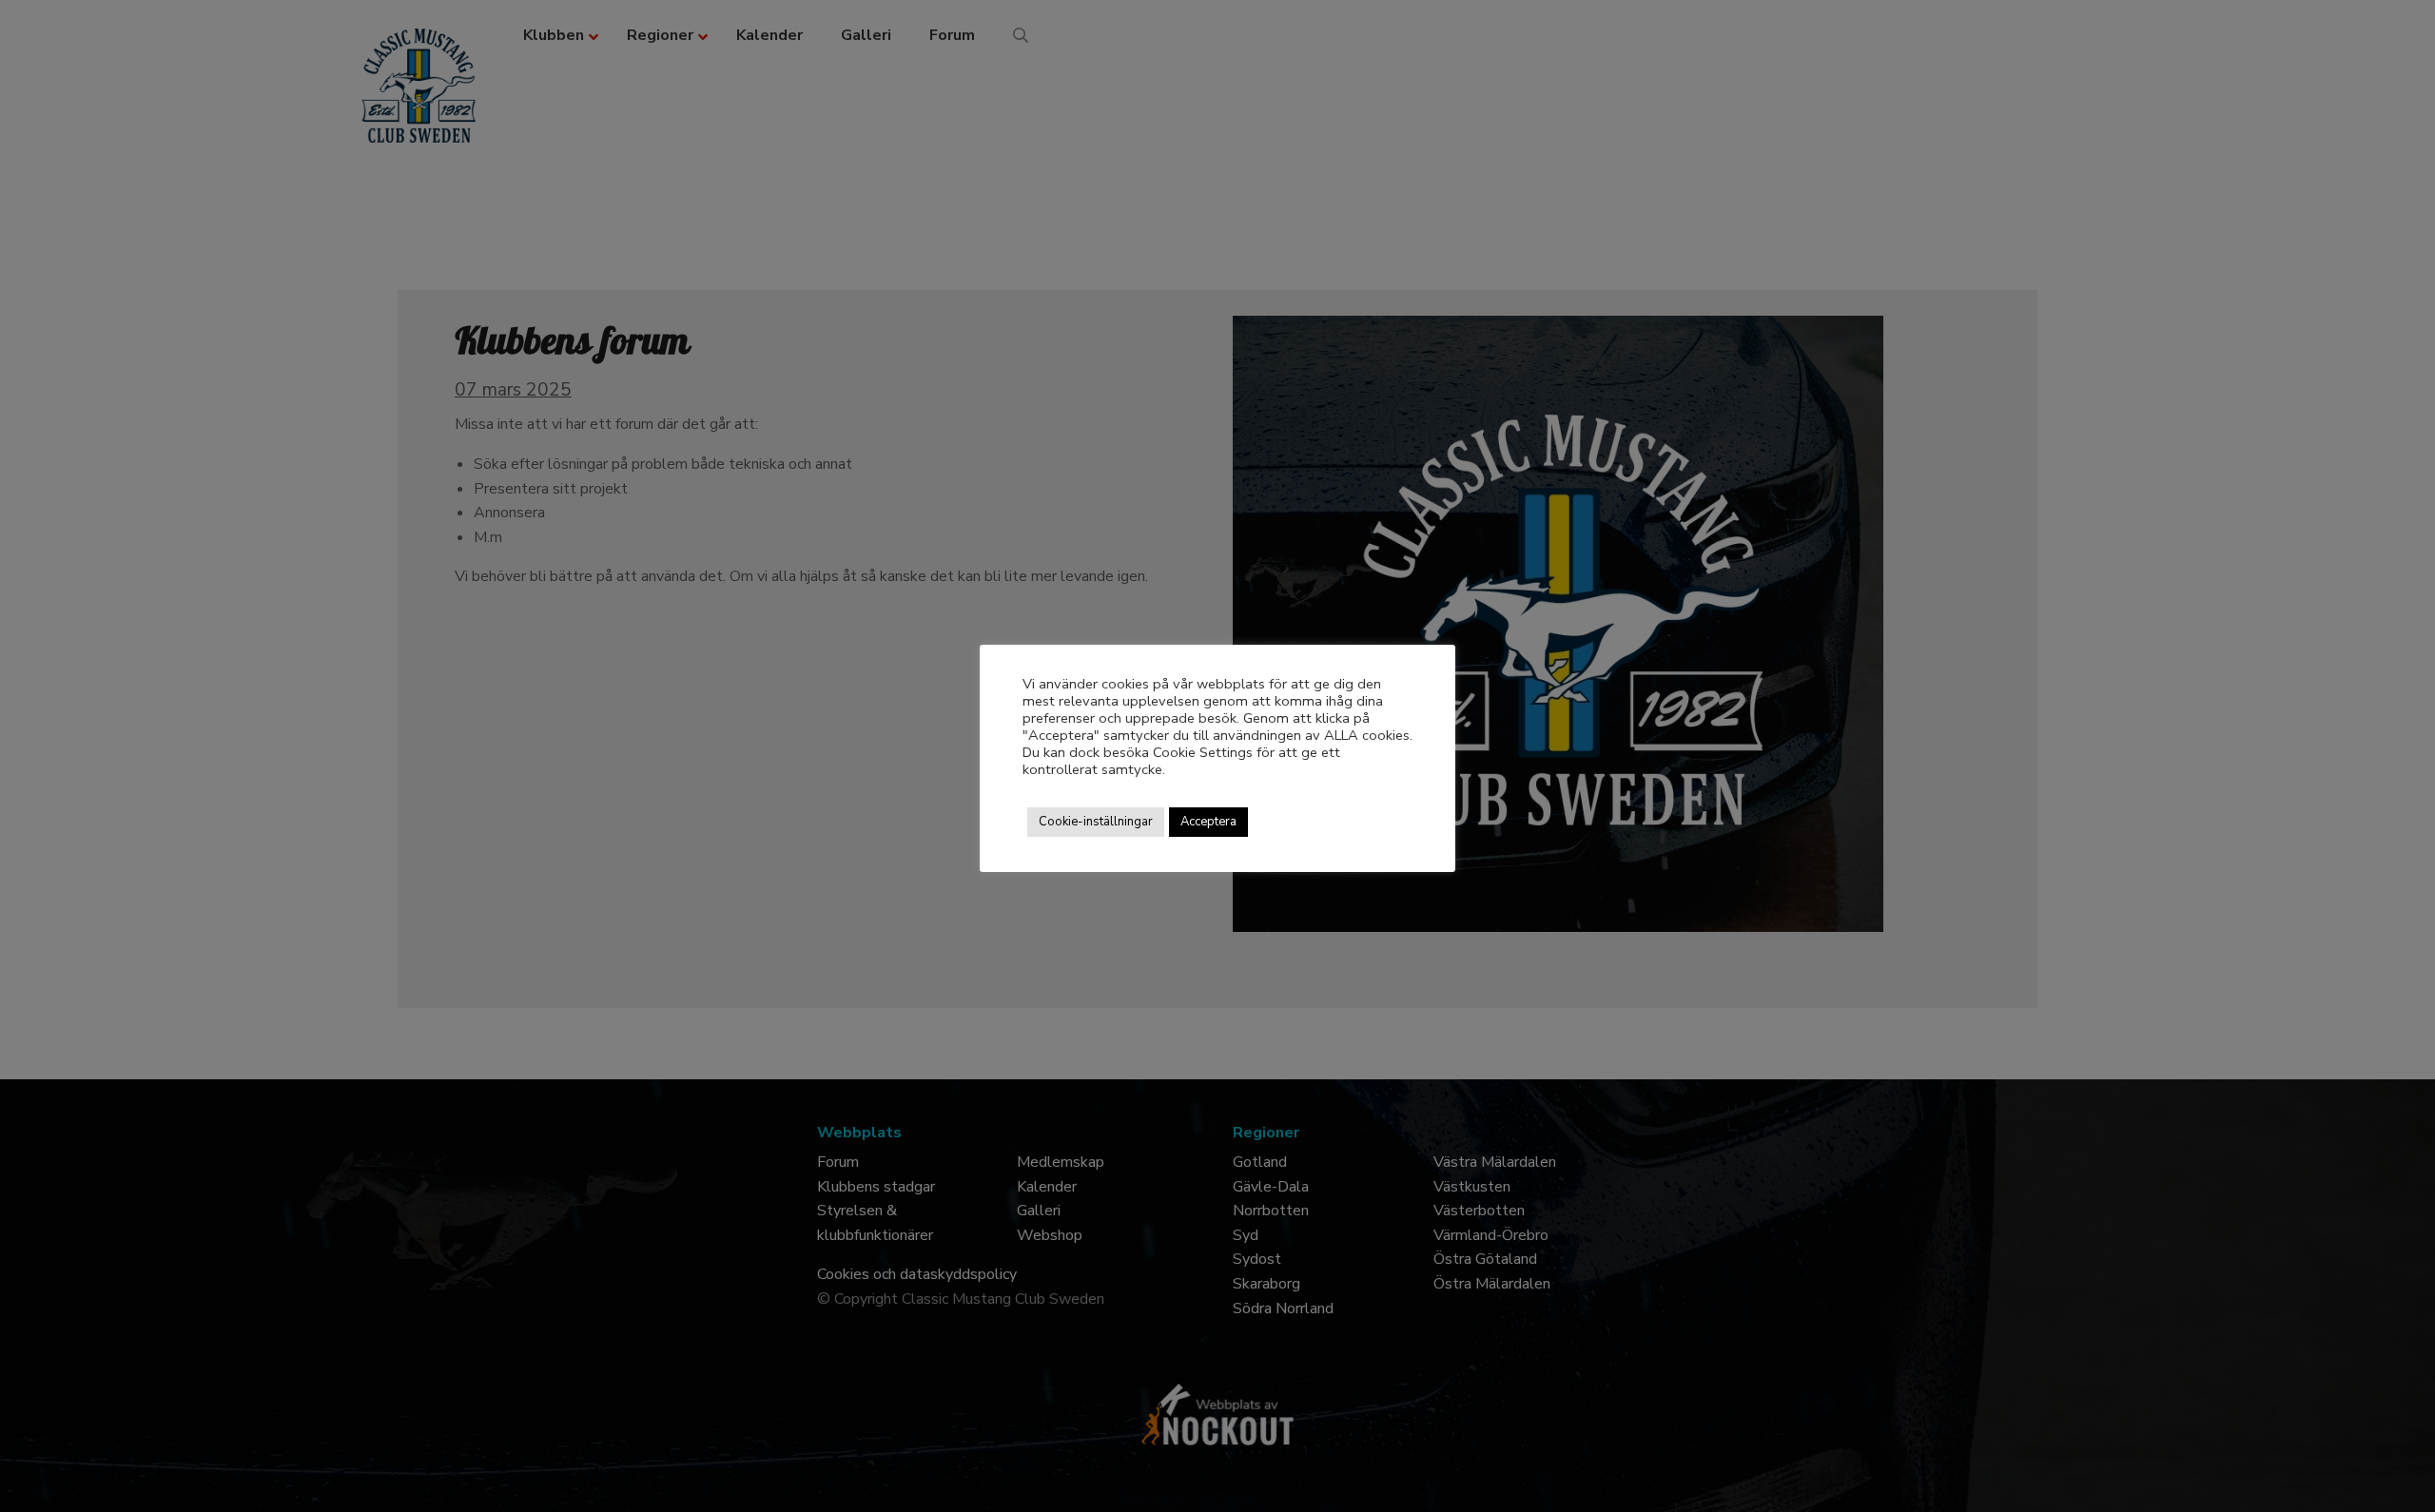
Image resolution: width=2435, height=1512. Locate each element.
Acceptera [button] (1208, 822)
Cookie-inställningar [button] (1096, 822)
